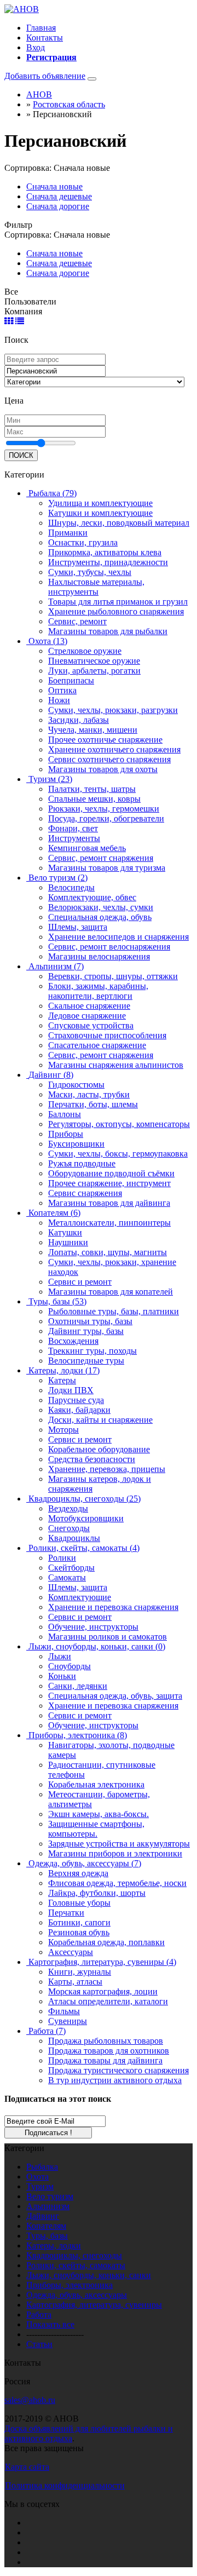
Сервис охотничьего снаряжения (109, 759)
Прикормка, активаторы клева (105, 552)
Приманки (68, 533)
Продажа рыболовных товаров (106, 2041)
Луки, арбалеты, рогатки (94, 671)
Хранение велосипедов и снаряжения (118, 937)
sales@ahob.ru (30, 2400)
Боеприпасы (71, 680)
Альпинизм (48, 2206)
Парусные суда (76, 1400)
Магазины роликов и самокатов (108, 1637)
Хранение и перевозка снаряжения (113, 1607)
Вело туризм (50, 2196)
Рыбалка (42, 2167)
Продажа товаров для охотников (109, 2051)
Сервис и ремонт (80, 1282)
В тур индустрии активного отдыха (115, 2080)
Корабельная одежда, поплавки (106, 1942)
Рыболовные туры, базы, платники (114, 1311)
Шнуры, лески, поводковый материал (119, 523)
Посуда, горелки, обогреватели (106, 818)
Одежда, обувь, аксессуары (77, 2295)
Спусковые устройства (91, 1025)
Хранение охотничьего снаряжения (114, 749)
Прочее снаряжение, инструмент (109, 1183)
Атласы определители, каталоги (108, 2001)
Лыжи (60, 1656)
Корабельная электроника (96, 1784)
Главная (41, 28)
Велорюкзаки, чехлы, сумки (101, 907)
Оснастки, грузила (83, 542)
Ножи (59, 700)
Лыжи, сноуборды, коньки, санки (89, 2275)
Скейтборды (71, 1568)
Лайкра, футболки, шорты (97, 1893)
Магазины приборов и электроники (115, 1853)
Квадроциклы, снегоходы (74, 2255)
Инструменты (74, 838)
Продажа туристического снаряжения (118, 2070)
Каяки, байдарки (79, 1410)
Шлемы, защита (78, 927)
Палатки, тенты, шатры (92, 789)
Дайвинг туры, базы (86, 1331)
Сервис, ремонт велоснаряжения (109, 947)
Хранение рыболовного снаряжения (116, 611)
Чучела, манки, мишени (93, 730)
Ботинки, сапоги (79, 1922)
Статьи (39, 2344)
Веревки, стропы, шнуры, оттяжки (113, 976)
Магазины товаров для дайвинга (109, 1203)
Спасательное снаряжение (97, 1045)
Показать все (50, 2324)
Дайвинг (43, 2216)
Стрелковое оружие (85, 651)
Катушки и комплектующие (100, 513)
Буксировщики (76, 1144)
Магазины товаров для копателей (111, 1292)
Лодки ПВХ (71, 1390)
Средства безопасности (92, 1459)
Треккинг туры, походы (92, 1351)
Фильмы (64, 2011)
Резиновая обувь (79, 1932)
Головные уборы (79, 1903)
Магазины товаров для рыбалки (108, 631)
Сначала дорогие (58, 206)
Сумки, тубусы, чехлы (90, 572)
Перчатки (66, 1913)
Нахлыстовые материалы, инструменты (96, 587)
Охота (37, 2177)
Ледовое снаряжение (87, 1016)
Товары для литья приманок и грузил (118, 602)
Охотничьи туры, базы (90, 1321)
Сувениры (68, 2021)
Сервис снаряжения (85, 1193)
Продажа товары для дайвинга (105, 2060)
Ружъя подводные (82, 1163)
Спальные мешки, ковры (94, 799)
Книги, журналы (80, 1972)
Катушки (65, 1232)
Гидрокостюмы (76, 1085)
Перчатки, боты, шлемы (93, 1104)
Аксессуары (71, 1952)
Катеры (62, 1380)
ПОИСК (21, 455)
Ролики (62, 1558)
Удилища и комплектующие (100, 503)
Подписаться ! (48, 2133)
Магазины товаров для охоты (103, 769)
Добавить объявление (45, 76)
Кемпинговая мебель (87, 848)
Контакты (45, 38)
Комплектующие (80, 1597)
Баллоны (65, 1114)
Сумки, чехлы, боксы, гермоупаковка (118, 1154)
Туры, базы (47, 2236)
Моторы (63, 1430)
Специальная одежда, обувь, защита (115, 1696)
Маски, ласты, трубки (89, 1094)
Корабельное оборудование (99, 1449)
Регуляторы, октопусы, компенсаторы (119, 1124)
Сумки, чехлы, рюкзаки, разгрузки (113, 710)
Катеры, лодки (54, 2246)
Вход (36, 47)
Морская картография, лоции (103, 1991)
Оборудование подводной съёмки (111, 1173)
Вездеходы (68, 1508)
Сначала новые (54, 186)
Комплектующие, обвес (92, 897)
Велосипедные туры (86, 1361)
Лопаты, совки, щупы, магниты (108, 1252)
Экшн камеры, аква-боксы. (99, 1814)
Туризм (40, 2186)
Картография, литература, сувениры (94, 2305)
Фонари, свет (73, 828)
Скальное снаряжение (89, 1006)
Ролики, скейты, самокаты (76, 2265)
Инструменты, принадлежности (108, 562)
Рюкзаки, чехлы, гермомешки (104, 809)
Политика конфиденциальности (65, 2485)
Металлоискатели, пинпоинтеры (109, 1223)
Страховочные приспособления (107, 1035)
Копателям (46, 2226)
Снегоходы (69, 1528)
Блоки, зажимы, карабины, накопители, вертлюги (98, 991)
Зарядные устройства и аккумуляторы (119, 1844)
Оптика (62, 690)
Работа (39, 2315)
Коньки (62, 1676)
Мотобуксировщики (86, 1518)
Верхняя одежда (78, 1873)
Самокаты (67, 1577)
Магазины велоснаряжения (99, 956)
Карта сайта (27, 2467)
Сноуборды (69, 1666)
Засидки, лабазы (79, 720)
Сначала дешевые (59, 196)
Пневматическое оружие (94, 661)
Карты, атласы (75, 1982)
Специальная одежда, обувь (100, 917)
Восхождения (73, 1341)
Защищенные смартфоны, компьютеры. (96, 1829)
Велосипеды (71, 887)
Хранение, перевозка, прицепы (107, 1469)
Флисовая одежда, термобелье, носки (117, 1883)
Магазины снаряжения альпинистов (116, 1065)
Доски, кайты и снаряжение (100, 1420)
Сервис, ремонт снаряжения (101, 858)
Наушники (68, 1242)
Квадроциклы (74, 1538)
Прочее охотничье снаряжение (105, 740)
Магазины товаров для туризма (107, 868)
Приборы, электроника (69, 2285)
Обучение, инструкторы (93, 1627)
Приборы (66, 1134)
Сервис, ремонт (77, 621)
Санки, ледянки (78, 1686)
